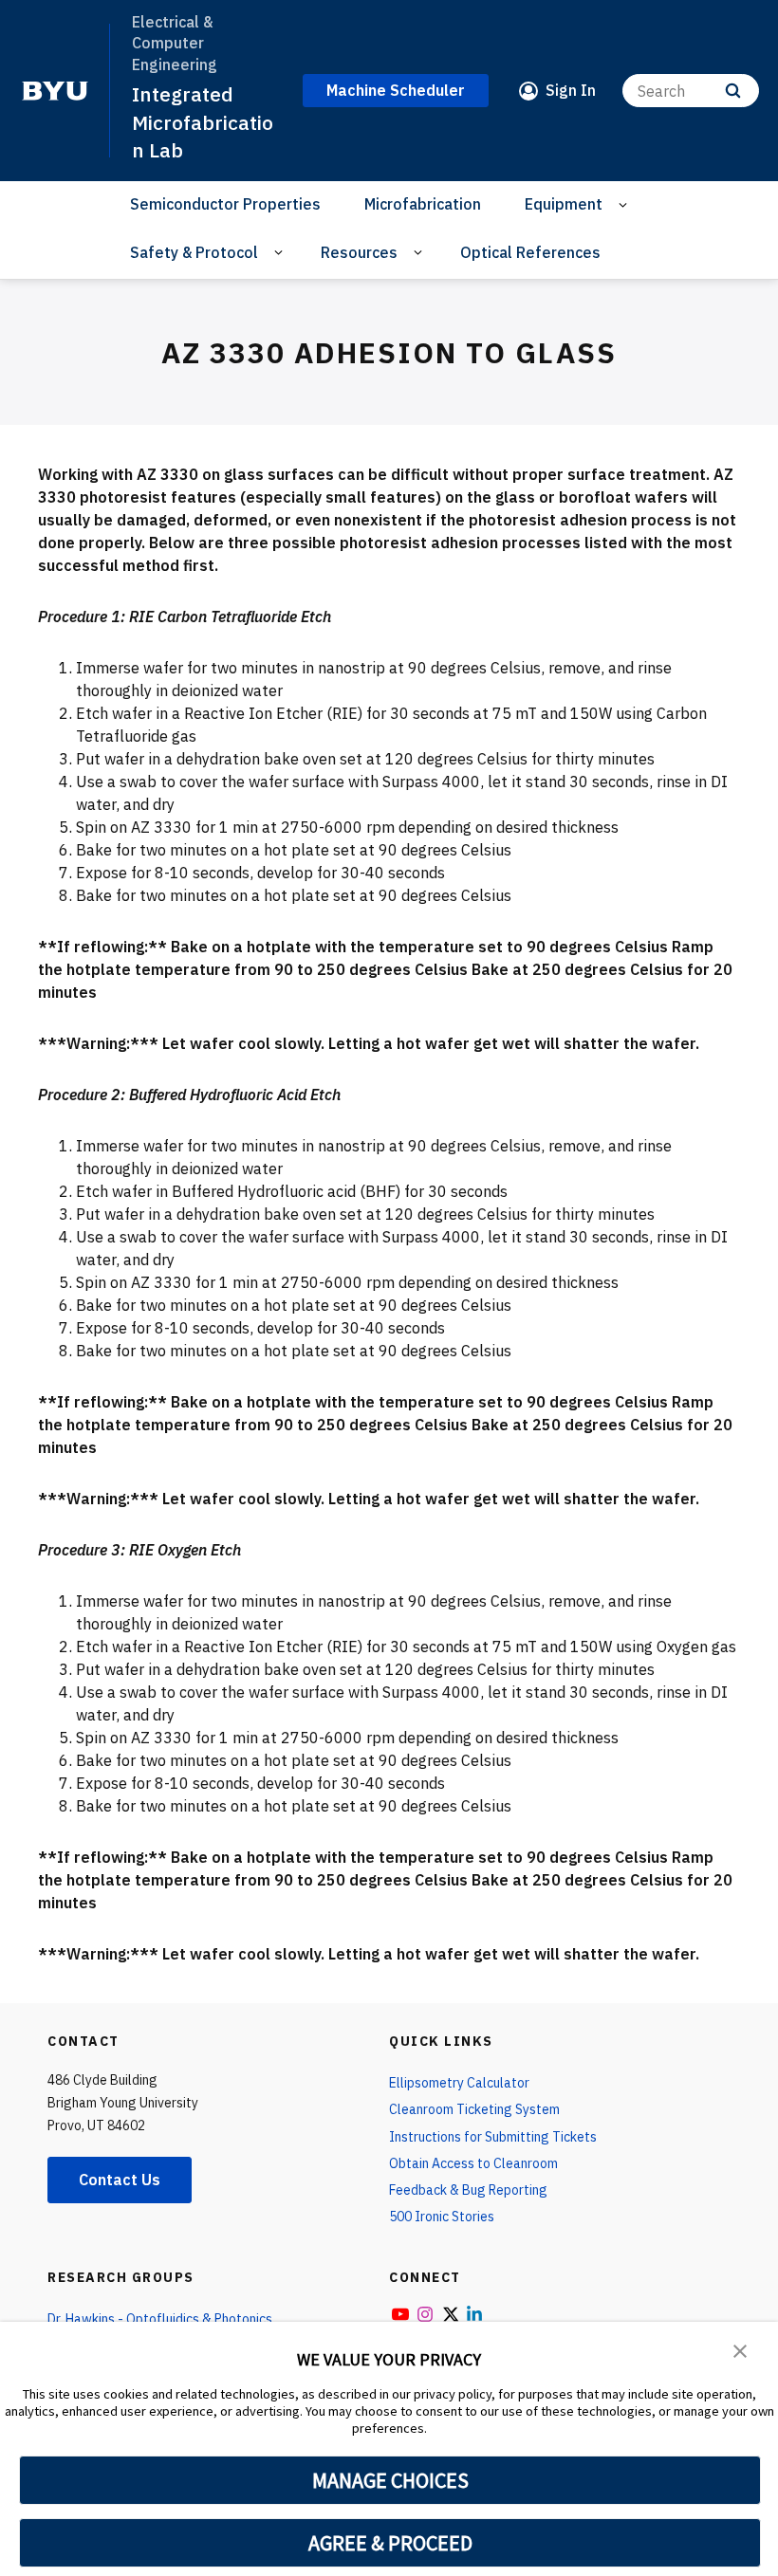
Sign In (571, 90)
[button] (740, 2349)
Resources (359, 252)
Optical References (530, 252)
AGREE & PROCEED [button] (390, 2543)
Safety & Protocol (194, 252)
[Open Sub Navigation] (626, 204)
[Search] (733, 91)
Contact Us (120, 2180)
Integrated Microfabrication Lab (203, 122)
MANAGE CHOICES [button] (390, 2480)
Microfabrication (423, 204)
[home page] (55, 91)
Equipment (564, 204)
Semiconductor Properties (225, 204)
